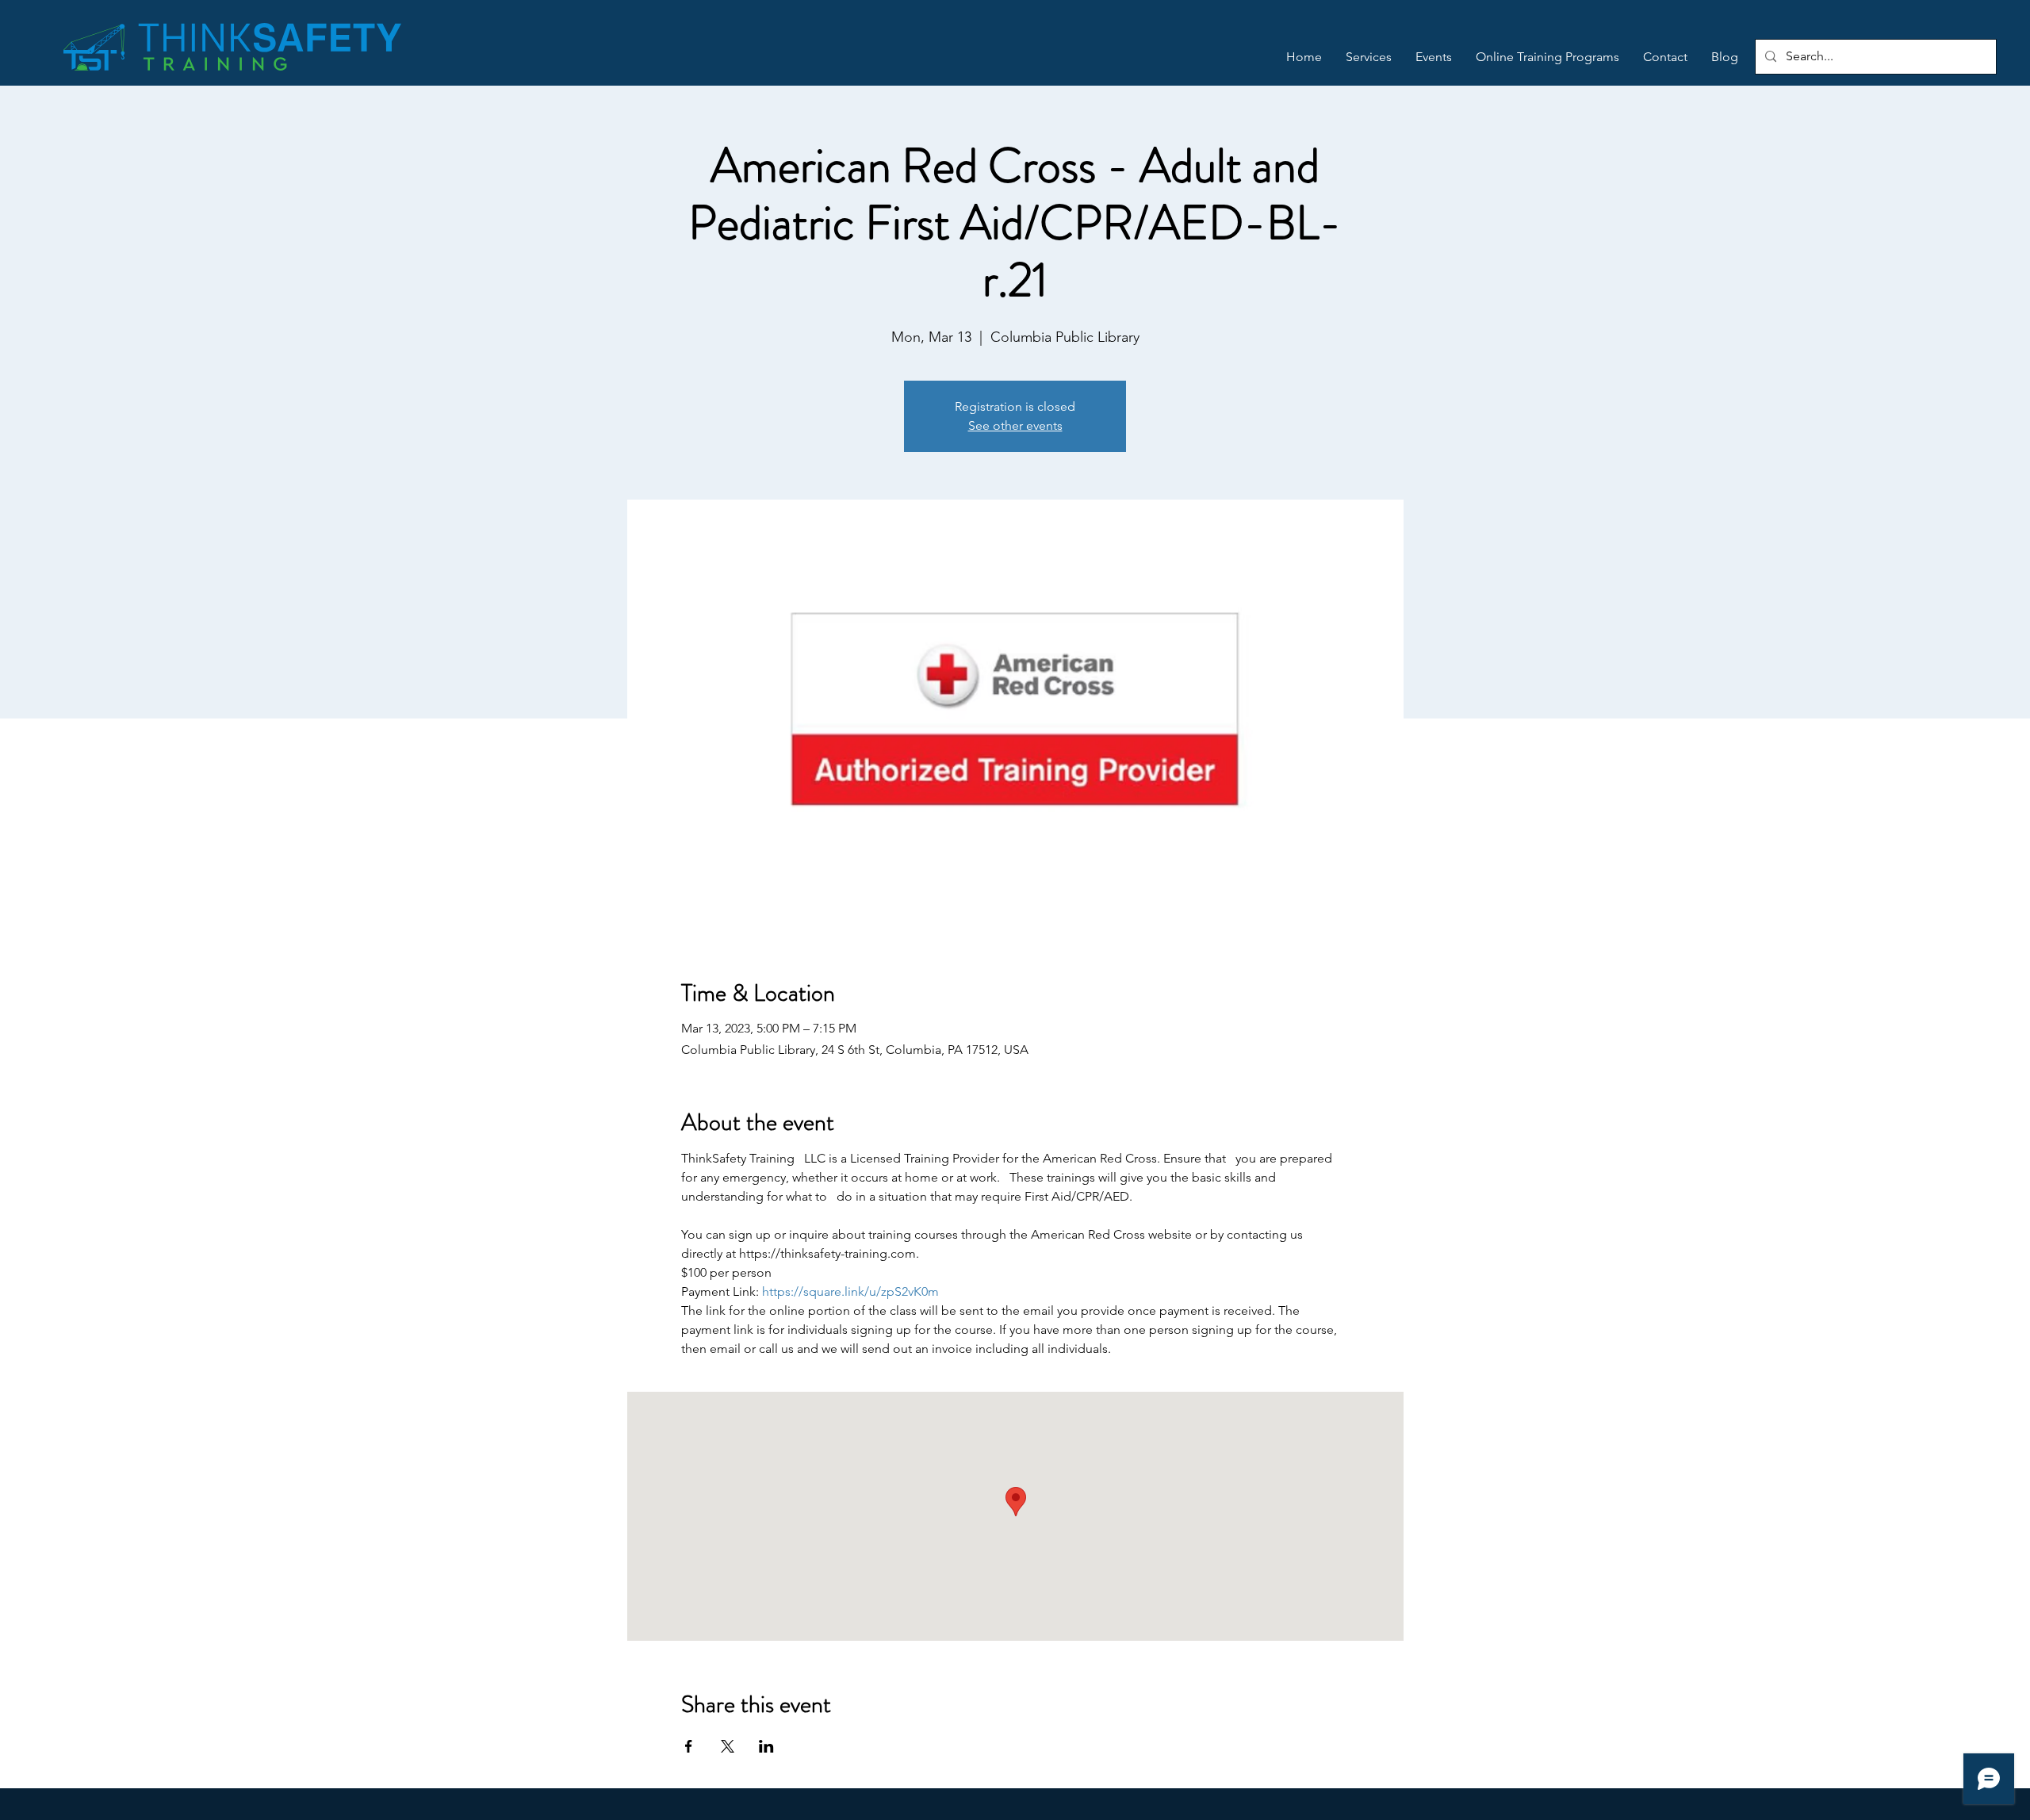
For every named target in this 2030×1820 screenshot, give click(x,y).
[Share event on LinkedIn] (766, 1746)
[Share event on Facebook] (689, 1746)
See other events (1015, 425)
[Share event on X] (728, 1746)
